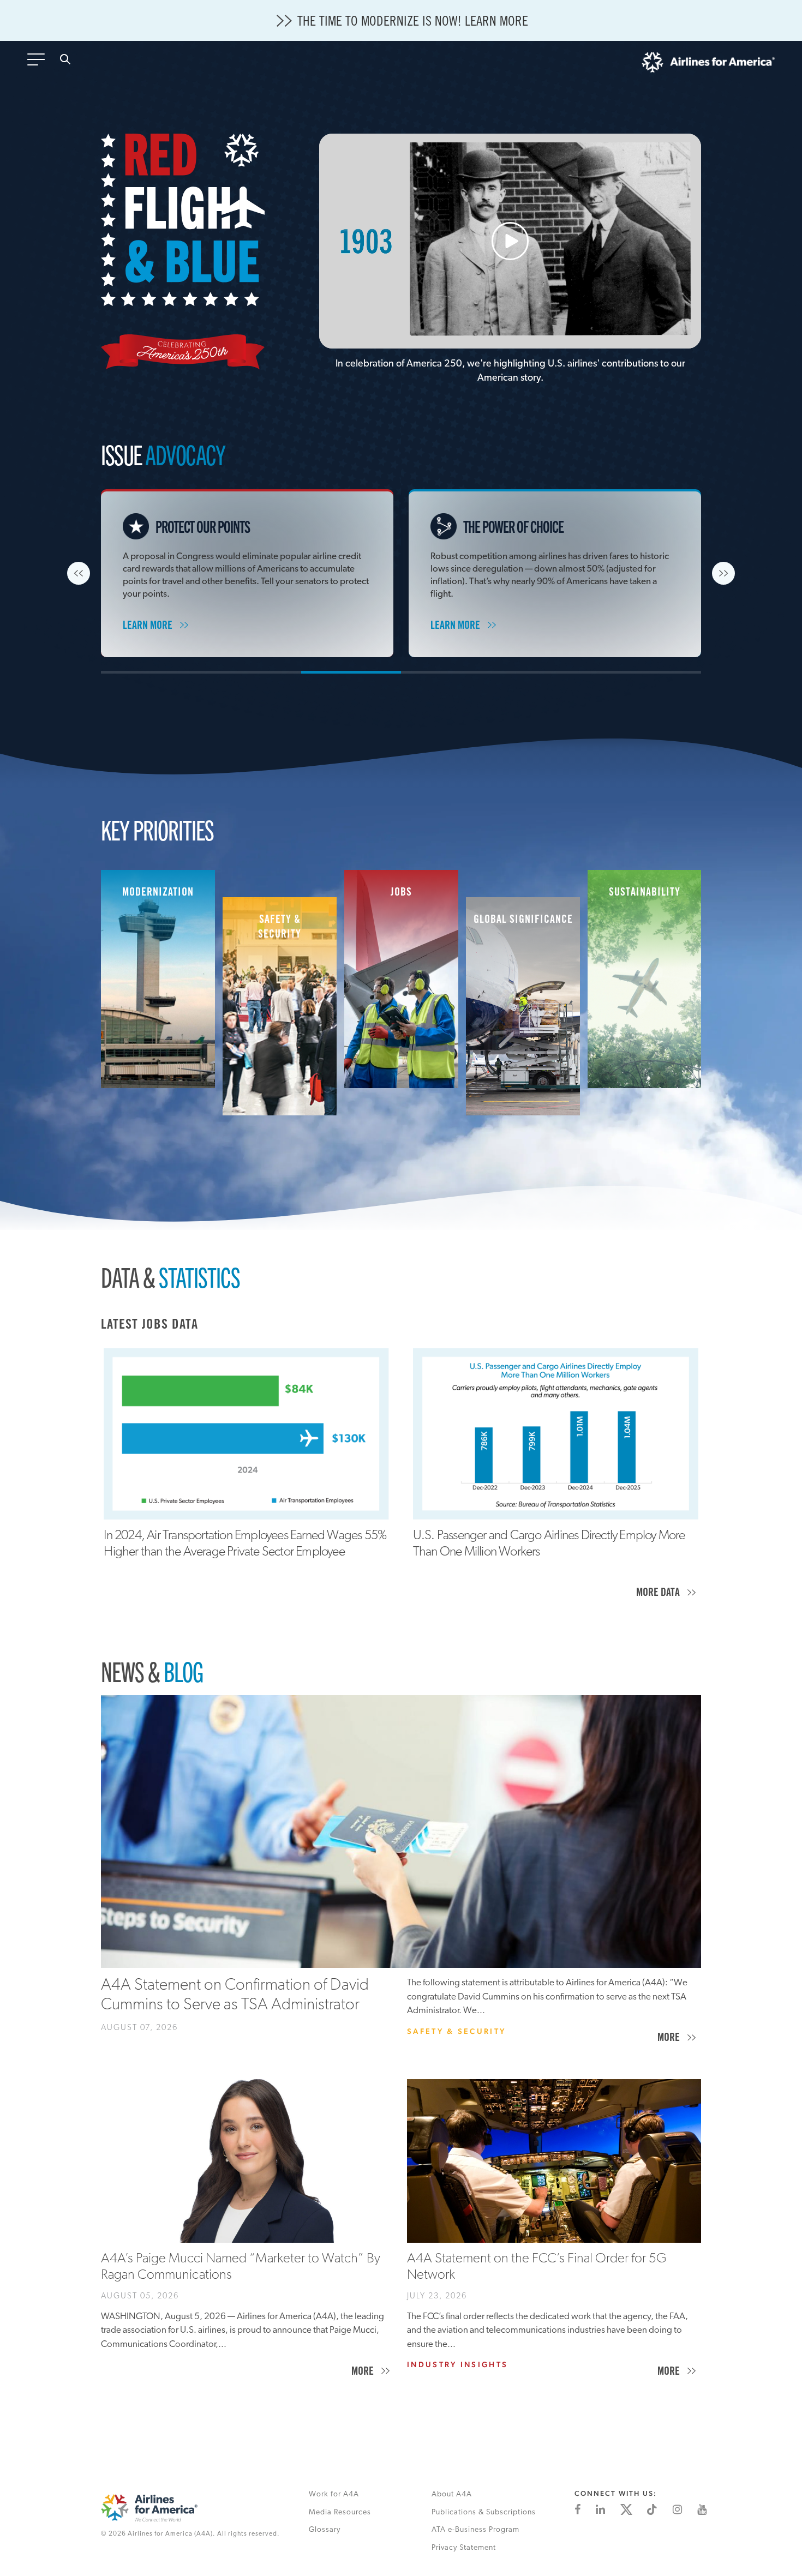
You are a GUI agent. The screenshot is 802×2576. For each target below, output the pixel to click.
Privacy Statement (464, 2548)
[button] (79, 573)
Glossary (325, 2530)
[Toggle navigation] (38, 63)
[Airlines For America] (708, 65)
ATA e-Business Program (475, 2530)
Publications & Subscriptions (484, 2512)
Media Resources (340, 2512)
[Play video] (510, 241)
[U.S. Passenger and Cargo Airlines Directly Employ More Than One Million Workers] (556, 1434)
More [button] (659, 1594)
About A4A (452, 2494)
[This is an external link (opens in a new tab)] (577, 2509)
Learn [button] (149, 627)
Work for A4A (334, 2494)
